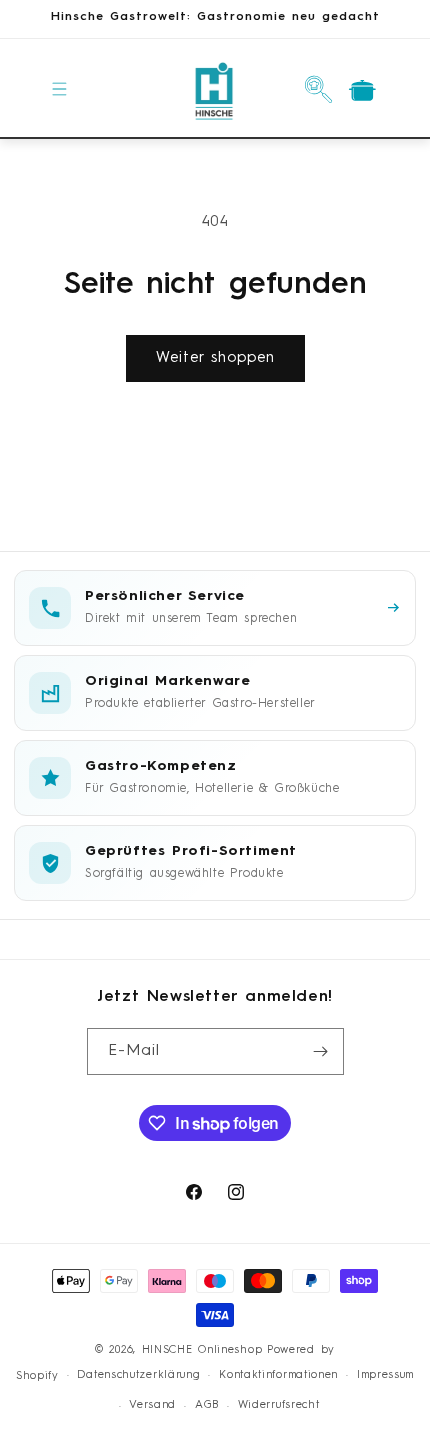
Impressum (385, 1375)
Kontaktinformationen (278, 1375)
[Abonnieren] (321, 1051)
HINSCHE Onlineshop (202, 1350)
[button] (60, 89)
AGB (207, 1405)
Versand (152, 1405)
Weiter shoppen (215, 358)
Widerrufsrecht (279, 1405)
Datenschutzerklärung (138, 1375)
